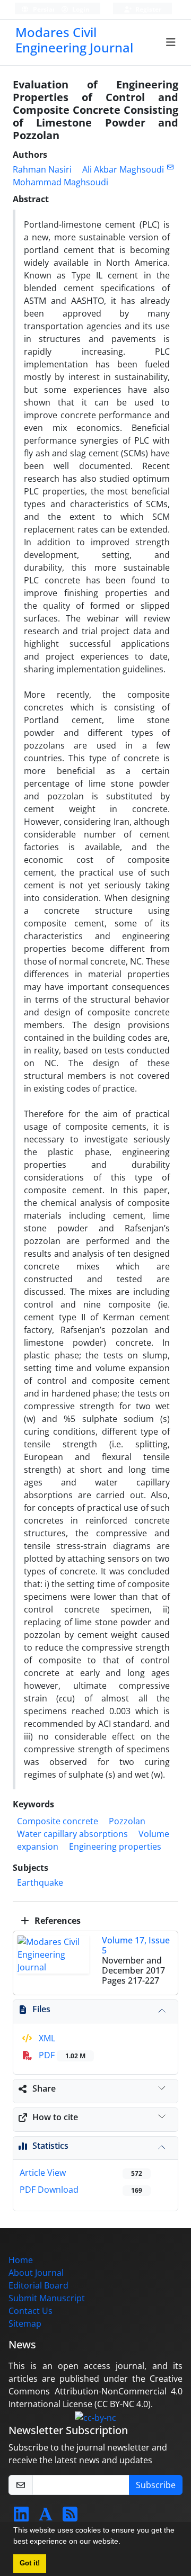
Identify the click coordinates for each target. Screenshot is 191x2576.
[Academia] (46, 2517)
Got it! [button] (30, 2563)
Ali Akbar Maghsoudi (123, 169)
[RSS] (70, 2517)
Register (147, 9)
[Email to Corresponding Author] (170, 167)
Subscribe (156, 2485)
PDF (61, 2055)
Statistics (50, 2146)
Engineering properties (115, 1847)
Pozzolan (127, 1821)
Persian (44, 9)
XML (46, 2038)
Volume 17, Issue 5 (136, 1945)
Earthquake (40, 1883)
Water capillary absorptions (72, 1834)
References (57, 1921)
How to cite (55, 2117)
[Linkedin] (21, 2517)
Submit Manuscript (47, 2298)
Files (41, 2009)
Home (21, 2260)
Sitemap (25, 2323)
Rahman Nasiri (42, 169)
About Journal (36, 2273)
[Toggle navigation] (171, 42)
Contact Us (31, 2311)
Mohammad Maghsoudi (60, 182)
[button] (124, 2543)
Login (80, 9)
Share (44, 2088)
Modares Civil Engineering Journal (74, 40)
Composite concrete (58, 1821)
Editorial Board (38, 2285)
